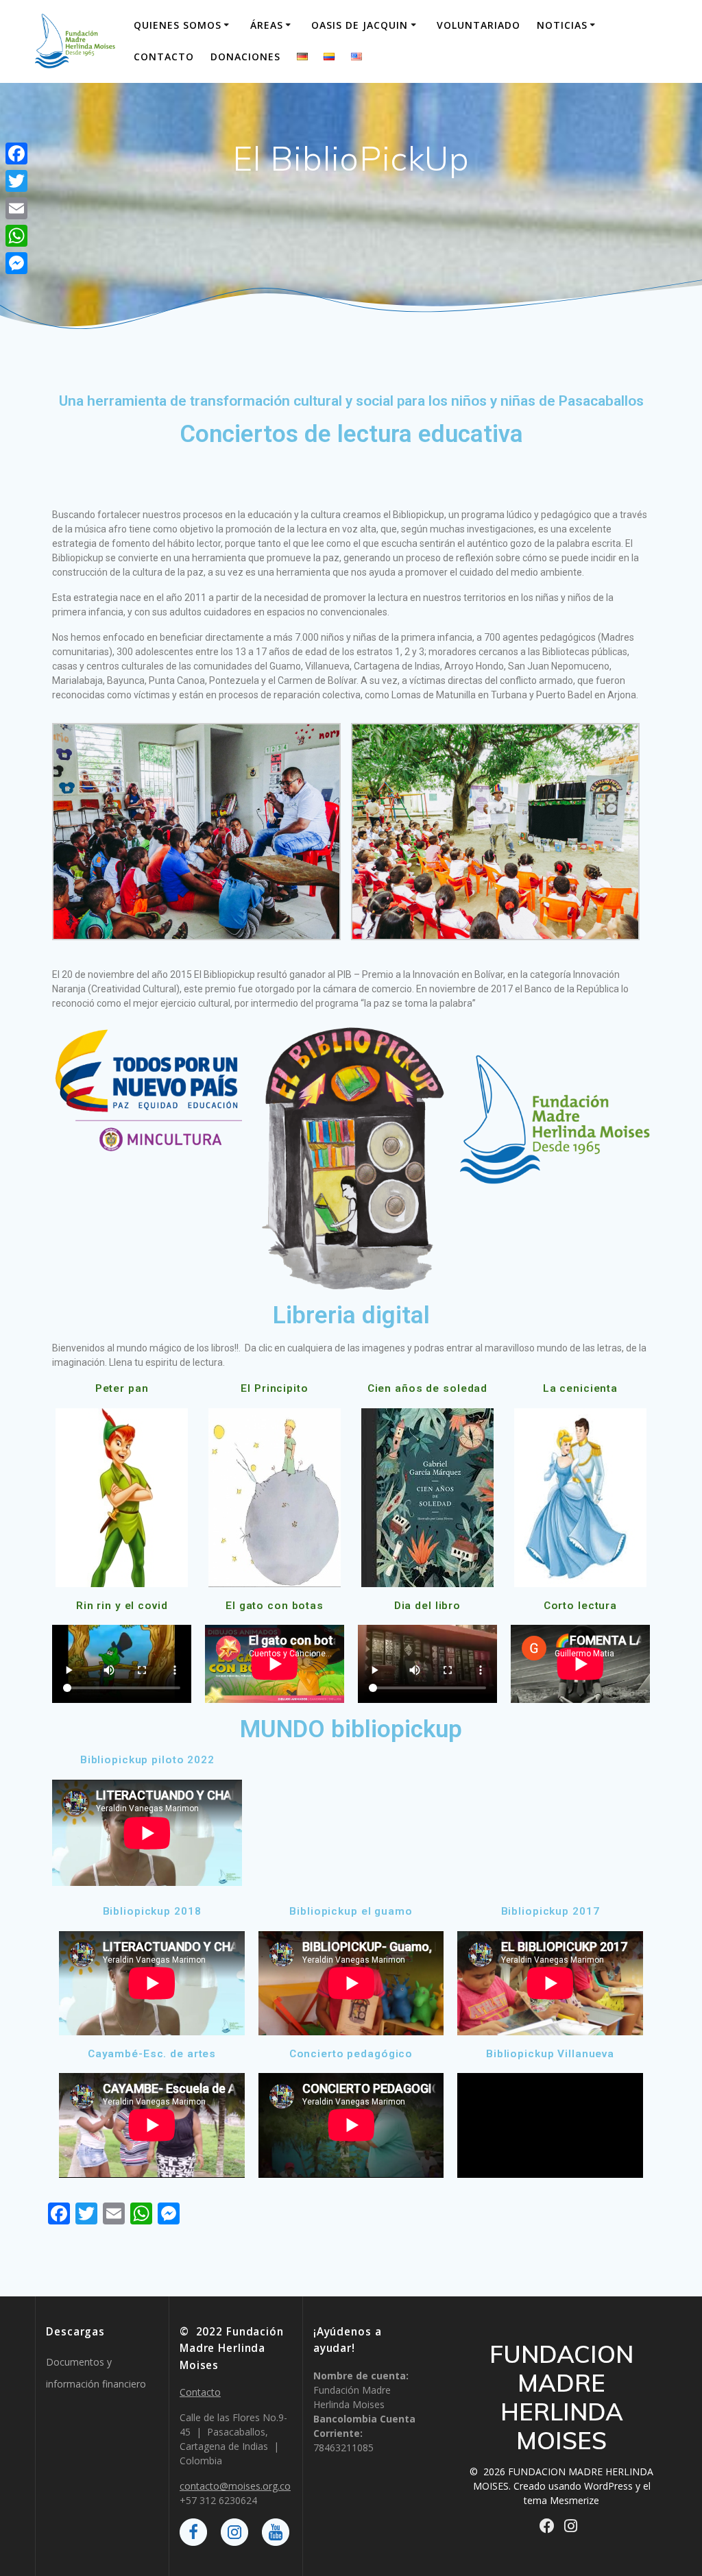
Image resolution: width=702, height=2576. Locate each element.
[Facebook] (16, 154)
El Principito (274, 1388)
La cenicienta (580, 1388)
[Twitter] (16, 181)
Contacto (164, 57)
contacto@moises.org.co (235, 2486)
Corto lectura (580, 1606)
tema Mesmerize (561, 2500)
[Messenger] (16, 263)
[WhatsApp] (16, 236)
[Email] (16, 208)
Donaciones (245, 57)
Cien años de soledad (428, 1388)
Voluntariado (479, 25)
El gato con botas (275, 1606)
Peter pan (122, 1388)
